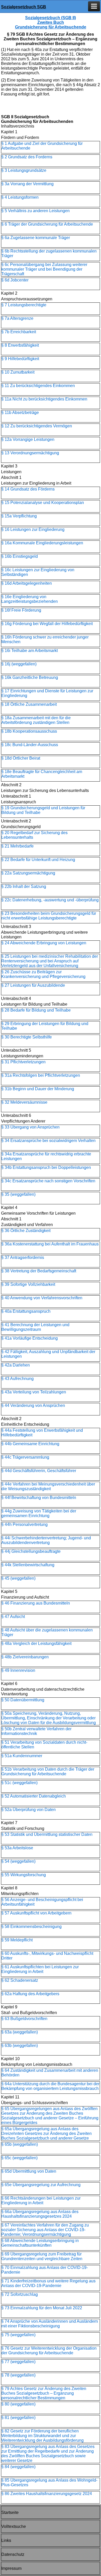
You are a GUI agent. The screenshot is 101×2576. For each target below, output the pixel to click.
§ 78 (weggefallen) (18, 2375)
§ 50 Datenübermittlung (23, 1700)
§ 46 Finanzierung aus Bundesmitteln (36, 1603)
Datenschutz (13, 2554)
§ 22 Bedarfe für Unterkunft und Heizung (38, 860)
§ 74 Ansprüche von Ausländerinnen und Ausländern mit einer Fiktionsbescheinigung (50, 2324)
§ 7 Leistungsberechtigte (24, 305)
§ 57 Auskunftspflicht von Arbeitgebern (36, 1913)
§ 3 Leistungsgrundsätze (24, 170)
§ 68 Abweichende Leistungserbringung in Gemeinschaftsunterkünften (40, 2243)
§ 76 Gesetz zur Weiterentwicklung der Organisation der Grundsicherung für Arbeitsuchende (49, 2351)
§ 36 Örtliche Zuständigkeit (26, 1231)
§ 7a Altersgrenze (17, 318)
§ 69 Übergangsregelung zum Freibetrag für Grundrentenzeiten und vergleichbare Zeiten (42, 2256)
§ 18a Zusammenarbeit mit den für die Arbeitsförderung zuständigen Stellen (36, 720)
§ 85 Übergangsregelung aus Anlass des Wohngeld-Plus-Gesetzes (49, 2482)
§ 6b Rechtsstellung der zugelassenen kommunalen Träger (49, 253)
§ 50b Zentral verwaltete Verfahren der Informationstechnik (36, 1731)
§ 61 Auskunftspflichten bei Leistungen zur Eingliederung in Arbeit (40, 1969)
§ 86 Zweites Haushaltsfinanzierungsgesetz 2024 (47, 2494)
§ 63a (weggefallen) (20, 2032)
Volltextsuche (14, 2526)
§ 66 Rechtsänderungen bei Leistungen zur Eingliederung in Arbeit (41, 2200)
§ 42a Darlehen (16, 1365)
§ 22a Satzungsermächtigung (28, 873)
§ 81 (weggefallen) (18, 2418)
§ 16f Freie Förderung (21, 610)
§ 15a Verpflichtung (19, 516)
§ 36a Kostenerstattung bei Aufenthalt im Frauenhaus (50, 1244)
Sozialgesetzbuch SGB (24, 7)
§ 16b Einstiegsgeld (20, 556)
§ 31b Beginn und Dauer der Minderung (38, 1089)
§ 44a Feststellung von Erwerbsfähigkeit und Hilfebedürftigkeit (42, 1433)
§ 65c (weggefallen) (19, 2158)
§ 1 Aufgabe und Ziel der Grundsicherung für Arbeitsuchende (42, 146)
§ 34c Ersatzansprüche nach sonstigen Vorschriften (48, 1181)
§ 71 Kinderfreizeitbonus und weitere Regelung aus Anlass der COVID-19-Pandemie (48, 2283)
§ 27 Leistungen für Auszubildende (33, 985)
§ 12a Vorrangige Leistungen (28, 439)
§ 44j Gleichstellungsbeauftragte (31, 1551)
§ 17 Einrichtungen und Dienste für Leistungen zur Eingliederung (47, 693)
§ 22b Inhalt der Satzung (24, 886)
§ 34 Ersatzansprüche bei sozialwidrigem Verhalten (48, 1141)
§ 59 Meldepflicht (17, 1940)
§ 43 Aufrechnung (17, 1379)
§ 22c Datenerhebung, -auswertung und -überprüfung (50, 900)
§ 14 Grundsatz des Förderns (28, 489)
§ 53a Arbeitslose (17, 1848)
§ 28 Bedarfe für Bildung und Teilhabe (36, 1010)
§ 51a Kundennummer (22, 1756)
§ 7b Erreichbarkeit (19, 332)
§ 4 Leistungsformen (20, 197)
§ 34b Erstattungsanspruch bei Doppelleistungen (46, 1167)
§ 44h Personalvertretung (24, 1524)
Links (6, 2540)
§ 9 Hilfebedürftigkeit (20, 359)
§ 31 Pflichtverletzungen (23, 1062)
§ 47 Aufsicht (13, 1617)
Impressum (11, 2568)
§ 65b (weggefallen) (20, 2144)
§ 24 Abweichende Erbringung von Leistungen (44, 943)
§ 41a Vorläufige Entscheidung (30, 1338)
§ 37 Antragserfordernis (23, 1257)
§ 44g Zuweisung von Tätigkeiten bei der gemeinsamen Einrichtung (39, 1513)
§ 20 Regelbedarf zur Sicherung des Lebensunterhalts (34, 835)
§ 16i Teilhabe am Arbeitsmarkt (30, 651)
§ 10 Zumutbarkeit (18, 372)
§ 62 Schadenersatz (20, 1980)
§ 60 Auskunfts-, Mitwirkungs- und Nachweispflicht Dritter (47, 1956)
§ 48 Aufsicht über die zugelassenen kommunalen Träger (47, 1632)
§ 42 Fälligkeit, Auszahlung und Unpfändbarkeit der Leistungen (48, 1354)
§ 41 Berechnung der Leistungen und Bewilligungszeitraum (35, 1327)
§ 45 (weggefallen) (18, 1578)
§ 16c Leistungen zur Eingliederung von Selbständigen (38, 572)
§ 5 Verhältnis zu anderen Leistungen (35, 211)
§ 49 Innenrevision (18, 1670)
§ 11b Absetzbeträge (20, 413)
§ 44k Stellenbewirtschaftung (28, 1565)
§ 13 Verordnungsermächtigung (30, 453)
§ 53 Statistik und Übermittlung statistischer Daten (47, 1834)
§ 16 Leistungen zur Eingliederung (33, 529)
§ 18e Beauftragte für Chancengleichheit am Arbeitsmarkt (42, 774)
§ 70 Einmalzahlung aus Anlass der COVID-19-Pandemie (45, 2270)
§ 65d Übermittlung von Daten (29, 2171)
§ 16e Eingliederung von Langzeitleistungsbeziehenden (30, 599)
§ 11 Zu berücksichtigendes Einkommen (38, 386)
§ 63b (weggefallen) (20, 2046)
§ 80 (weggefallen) (18, 2404)
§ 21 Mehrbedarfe (17, 846)
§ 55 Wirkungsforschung (24, 1875)
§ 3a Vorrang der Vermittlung (27, 184)
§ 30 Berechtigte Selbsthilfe (27, 1037)
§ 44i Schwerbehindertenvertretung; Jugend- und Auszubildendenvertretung (46, 1540)
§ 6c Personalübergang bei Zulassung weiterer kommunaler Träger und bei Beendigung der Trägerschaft (44, 269)
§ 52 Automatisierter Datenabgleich (34, 1796)
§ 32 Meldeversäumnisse (24, 1102)
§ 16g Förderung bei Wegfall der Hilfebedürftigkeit (47, 624)
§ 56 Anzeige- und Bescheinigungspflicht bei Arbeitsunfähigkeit (42, 1902)
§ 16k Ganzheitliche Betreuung (30, 677)
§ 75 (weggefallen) (18, 2335)
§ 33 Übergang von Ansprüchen (30, 1127)
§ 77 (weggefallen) (18, 2362)
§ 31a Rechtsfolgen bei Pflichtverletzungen (41, 1075)
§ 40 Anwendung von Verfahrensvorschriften (42, 1298)
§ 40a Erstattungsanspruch (26, 1311)
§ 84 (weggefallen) (18, 2467)
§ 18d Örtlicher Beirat (21, 758)
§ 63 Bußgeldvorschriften (24, 2019)
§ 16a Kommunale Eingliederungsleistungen (42, 543)
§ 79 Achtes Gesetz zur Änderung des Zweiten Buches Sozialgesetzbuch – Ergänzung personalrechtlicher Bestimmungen (44, 2393)
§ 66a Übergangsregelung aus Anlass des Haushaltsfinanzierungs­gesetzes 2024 (40, 2214)
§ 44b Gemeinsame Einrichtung (30, 1444)
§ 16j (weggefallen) (19, 664)
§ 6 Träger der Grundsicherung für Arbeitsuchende (47, 224)
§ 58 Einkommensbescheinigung (31, 1927)
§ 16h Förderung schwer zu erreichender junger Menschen (45, 639)
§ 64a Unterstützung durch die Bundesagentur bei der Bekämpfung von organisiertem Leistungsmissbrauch (50, 2086)
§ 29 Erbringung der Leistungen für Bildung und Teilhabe (45, 1026)
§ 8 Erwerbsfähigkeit (20, 345)
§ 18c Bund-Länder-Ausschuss (30, 745)
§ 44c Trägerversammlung (25, 1457)
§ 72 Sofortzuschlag (20, 2294)
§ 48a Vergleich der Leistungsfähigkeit (36, 1643)
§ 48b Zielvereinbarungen (25, 1657)
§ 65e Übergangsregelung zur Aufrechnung (41, 2185)
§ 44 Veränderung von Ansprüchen (33, 1405)
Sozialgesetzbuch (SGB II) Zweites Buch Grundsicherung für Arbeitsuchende (51, 22)
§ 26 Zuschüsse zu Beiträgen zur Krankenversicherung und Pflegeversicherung (43, 974)
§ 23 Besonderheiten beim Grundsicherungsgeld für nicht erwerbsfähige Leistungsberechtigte (49, 916)
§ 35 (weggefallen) (18, 1194)
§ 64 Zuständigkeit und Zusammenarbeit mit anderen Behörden (50, 2073)
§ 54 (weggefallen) (18, 1861)
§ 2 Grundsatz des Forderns (27, 157)
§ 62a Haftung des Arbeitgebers (30, 1994)
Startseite (10, 2512)
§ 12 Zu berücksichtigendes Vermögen (37, 426)
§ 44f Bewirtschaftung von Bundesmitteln (39, 1498)
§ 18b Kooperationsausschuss (29, 731)
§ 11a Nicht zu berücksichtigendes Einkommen (44, 399)
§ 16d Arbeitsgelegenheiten (27, 583)
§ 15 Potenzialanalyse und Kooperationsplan (43, 503)
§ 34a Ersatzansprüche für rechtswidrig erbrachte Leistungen (46, 1156)
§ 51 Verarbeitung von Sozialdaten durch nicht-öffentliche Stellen (44, 1745)
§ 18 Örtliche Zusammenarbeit (29, 704)
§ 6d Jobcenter (15, 280)
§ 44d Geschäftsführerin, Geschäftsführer (39, 1471)
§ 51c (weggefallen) (19, 1783)
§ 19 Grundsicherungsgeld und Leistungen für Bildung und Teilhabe (43, 810)
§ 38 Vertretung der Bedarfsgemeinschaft (39, 1271)
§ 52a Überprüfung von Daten (28, 1810)
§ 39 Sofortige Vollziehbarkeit (28, 1284)
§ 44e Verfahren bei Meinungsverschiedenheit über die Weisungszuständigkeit (48, 1486)
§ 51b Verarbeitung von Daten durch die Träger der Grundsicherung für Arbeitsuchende (48, 1772)
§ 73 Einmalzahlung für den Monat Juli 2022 (42, 2308)
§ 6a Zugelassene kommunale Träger (36, 238)
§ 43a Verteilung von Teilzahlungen (34, 1392)
